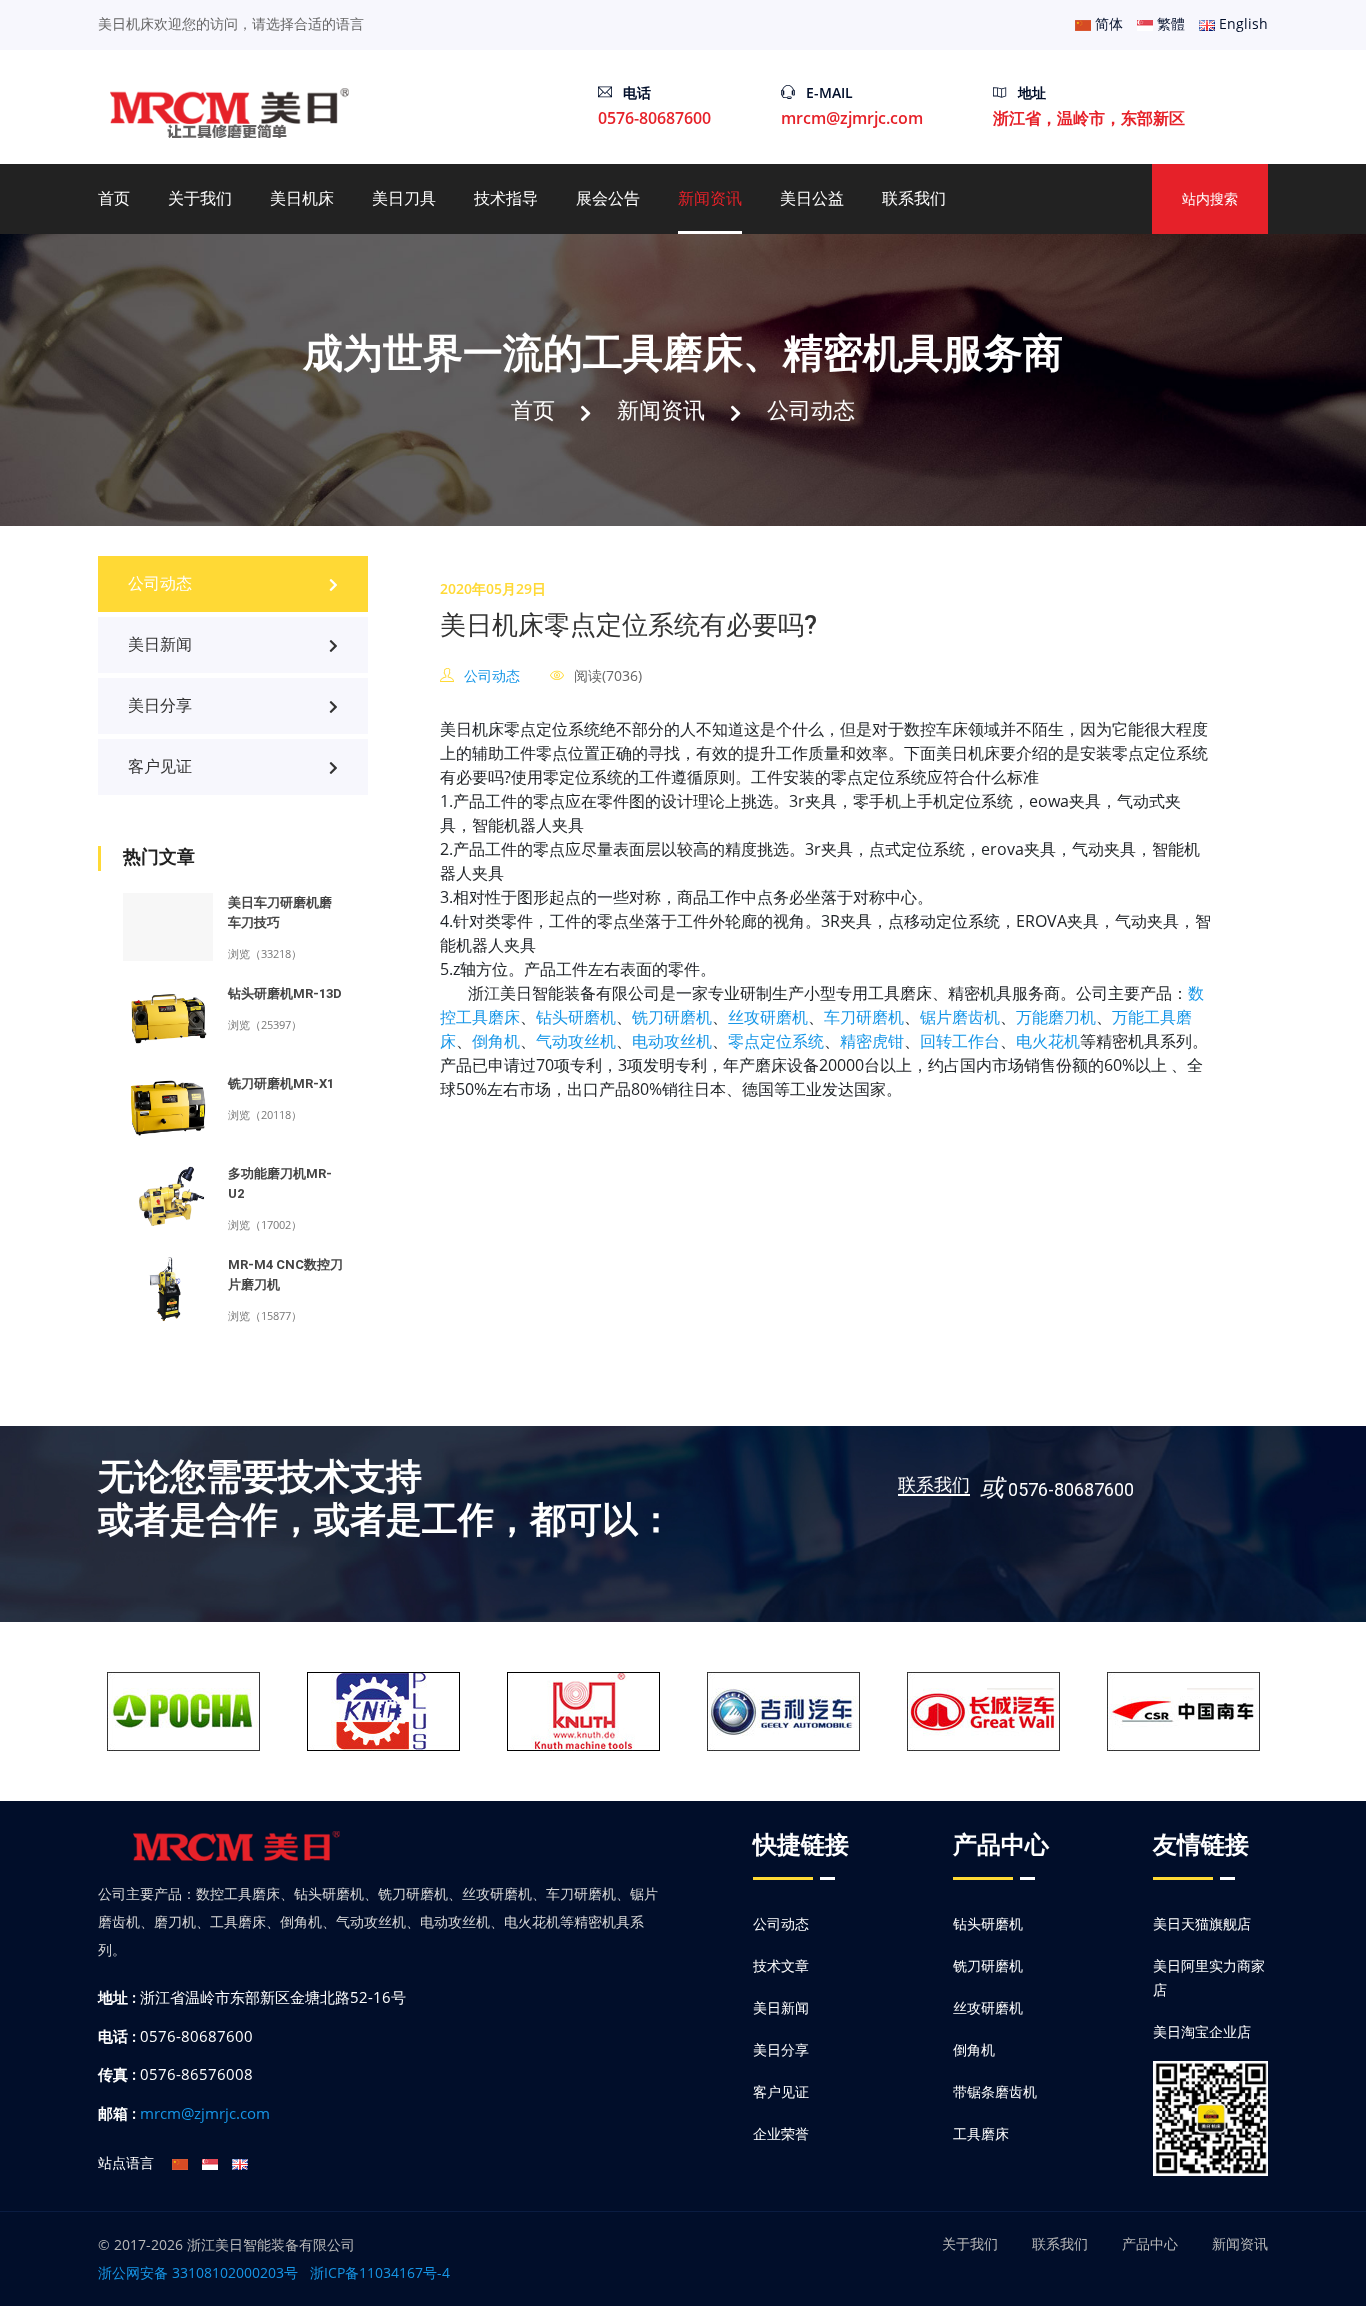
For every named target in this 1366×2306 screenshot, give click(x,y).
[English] (240, 2162)
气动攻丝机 (576, 1041)
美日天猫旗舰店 (1202, 1923)
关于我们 (200, 198)
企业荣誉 (781, 2133)
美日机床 (302, 198)
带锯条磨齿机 (995, 2091)
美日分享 (160, 705)
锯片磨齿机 (960, 1017)
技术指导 (506, 198)
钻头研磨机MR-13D (285, 993)
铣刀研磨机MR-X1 (281, 1083)
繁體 (1169, 23)
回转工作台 (960, 1041)
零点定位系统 (776, 1041)
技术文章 (781, 1965)
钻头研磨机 (576, 1017)
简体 (1107, 23)
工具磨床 (981, 2133)
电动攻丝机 (672, 1041)
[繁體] (210, 2162)
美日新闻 (160, 644)
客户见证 (160, 766)
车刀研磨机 (864, 1017)
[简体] (180, 2162)
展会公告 (608, 198)
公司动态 (811, 409)
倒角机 (496, 1041)
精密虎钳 (872, 1041)
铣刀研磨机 (672, 1017)
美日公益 (812, 198)
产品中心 (1150, 2243)
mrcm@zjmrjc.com (852, 118)
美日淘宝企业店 (1202, 2031)
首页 (114, 198)
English (1241, 23)
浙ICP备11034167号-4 (380, 2272)
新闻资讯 (710, 198)
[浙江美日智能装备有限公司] (230, 111)
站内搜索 (1210, 199)
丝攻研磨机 (768, 1017)
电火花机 (1048, 1041)
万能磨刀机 (1056, 1017)
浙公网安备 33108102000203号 (198, 2272)
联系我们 (914, 198)
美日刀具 (404, 198)
